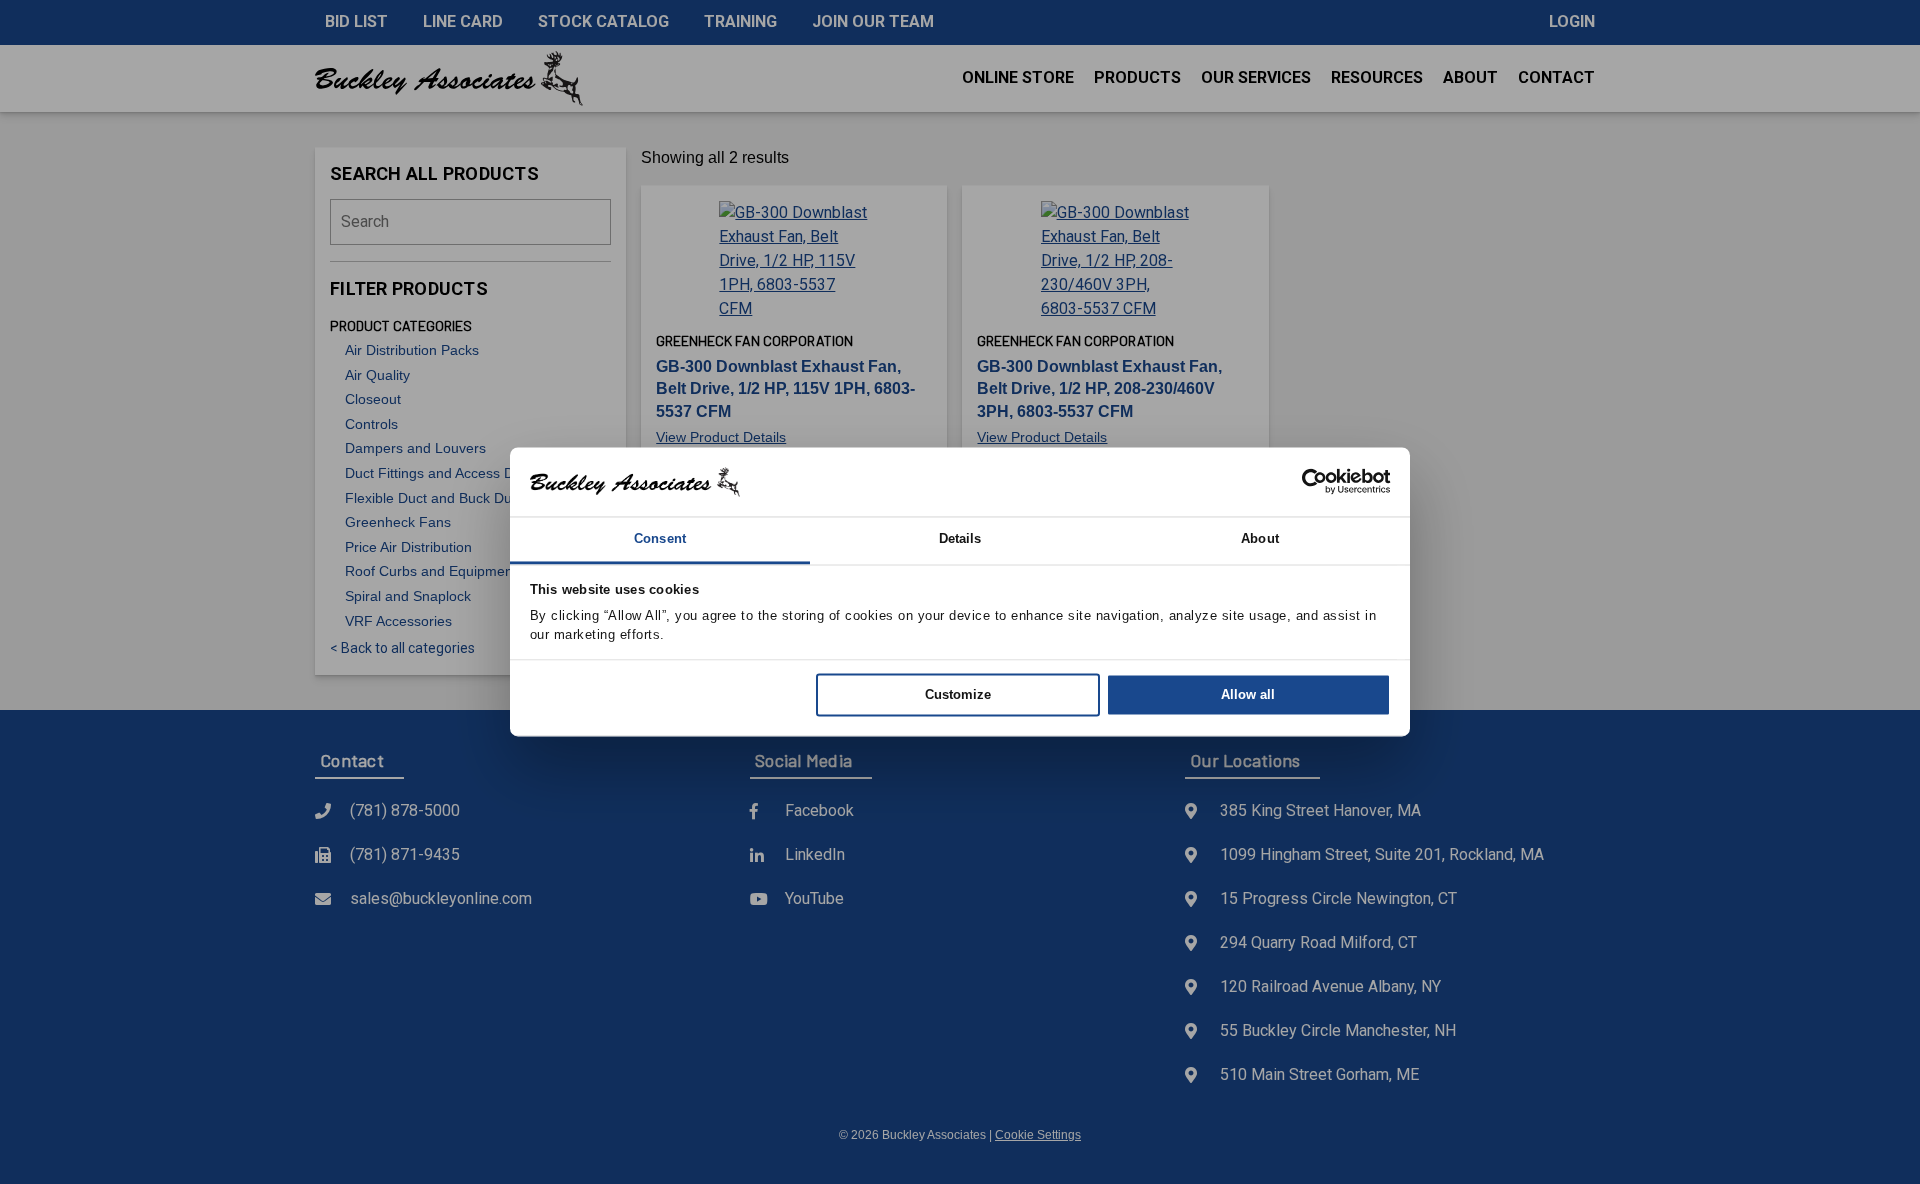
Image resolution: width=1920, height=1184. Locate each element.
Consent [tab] (660, 538)
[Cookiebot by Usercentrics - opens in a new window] (1303, 482)
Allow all (1248, 694)
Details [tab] (960, 538)
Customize (958, 694)
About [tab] (1260, 538)
